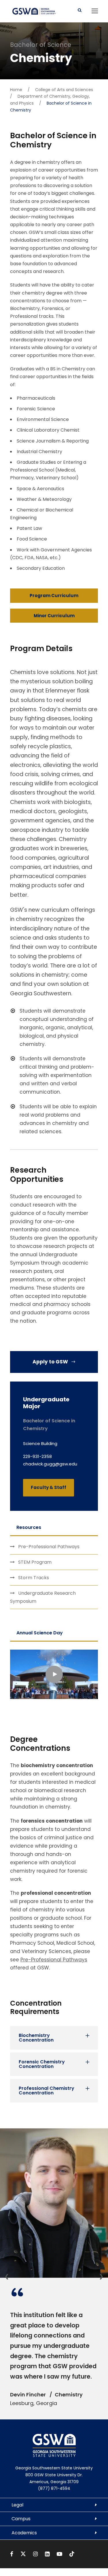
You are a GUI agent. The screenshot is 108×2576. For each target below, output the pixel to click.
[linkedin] (48, 2554)
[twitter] (24, 2554)
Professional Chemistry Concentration (47, 2091)
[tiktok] (72, 2554)
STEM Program (35, 1562)
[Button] (80, 10)
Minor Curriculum (54, 616)
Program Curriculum (54, 596)
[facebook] (12, 2554)
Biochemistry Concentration (36, 2038)
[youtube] (60, 2554)
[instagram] (36, 2554)
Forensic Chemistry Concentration (42, 2064)
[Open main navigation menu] (95, 11)
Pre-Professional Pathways (49, 1547)
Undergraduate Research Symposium (43, 1597)
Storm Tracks (34, 1578)
